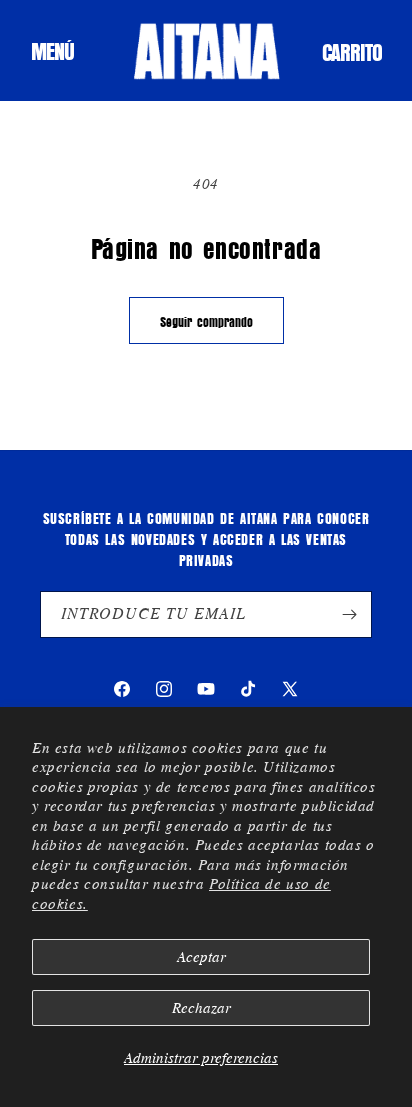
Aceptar (201, 957)
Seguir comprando (206, 321)
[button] (52, 51)
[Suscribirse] (349, 614)
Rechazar (201, 1008)
